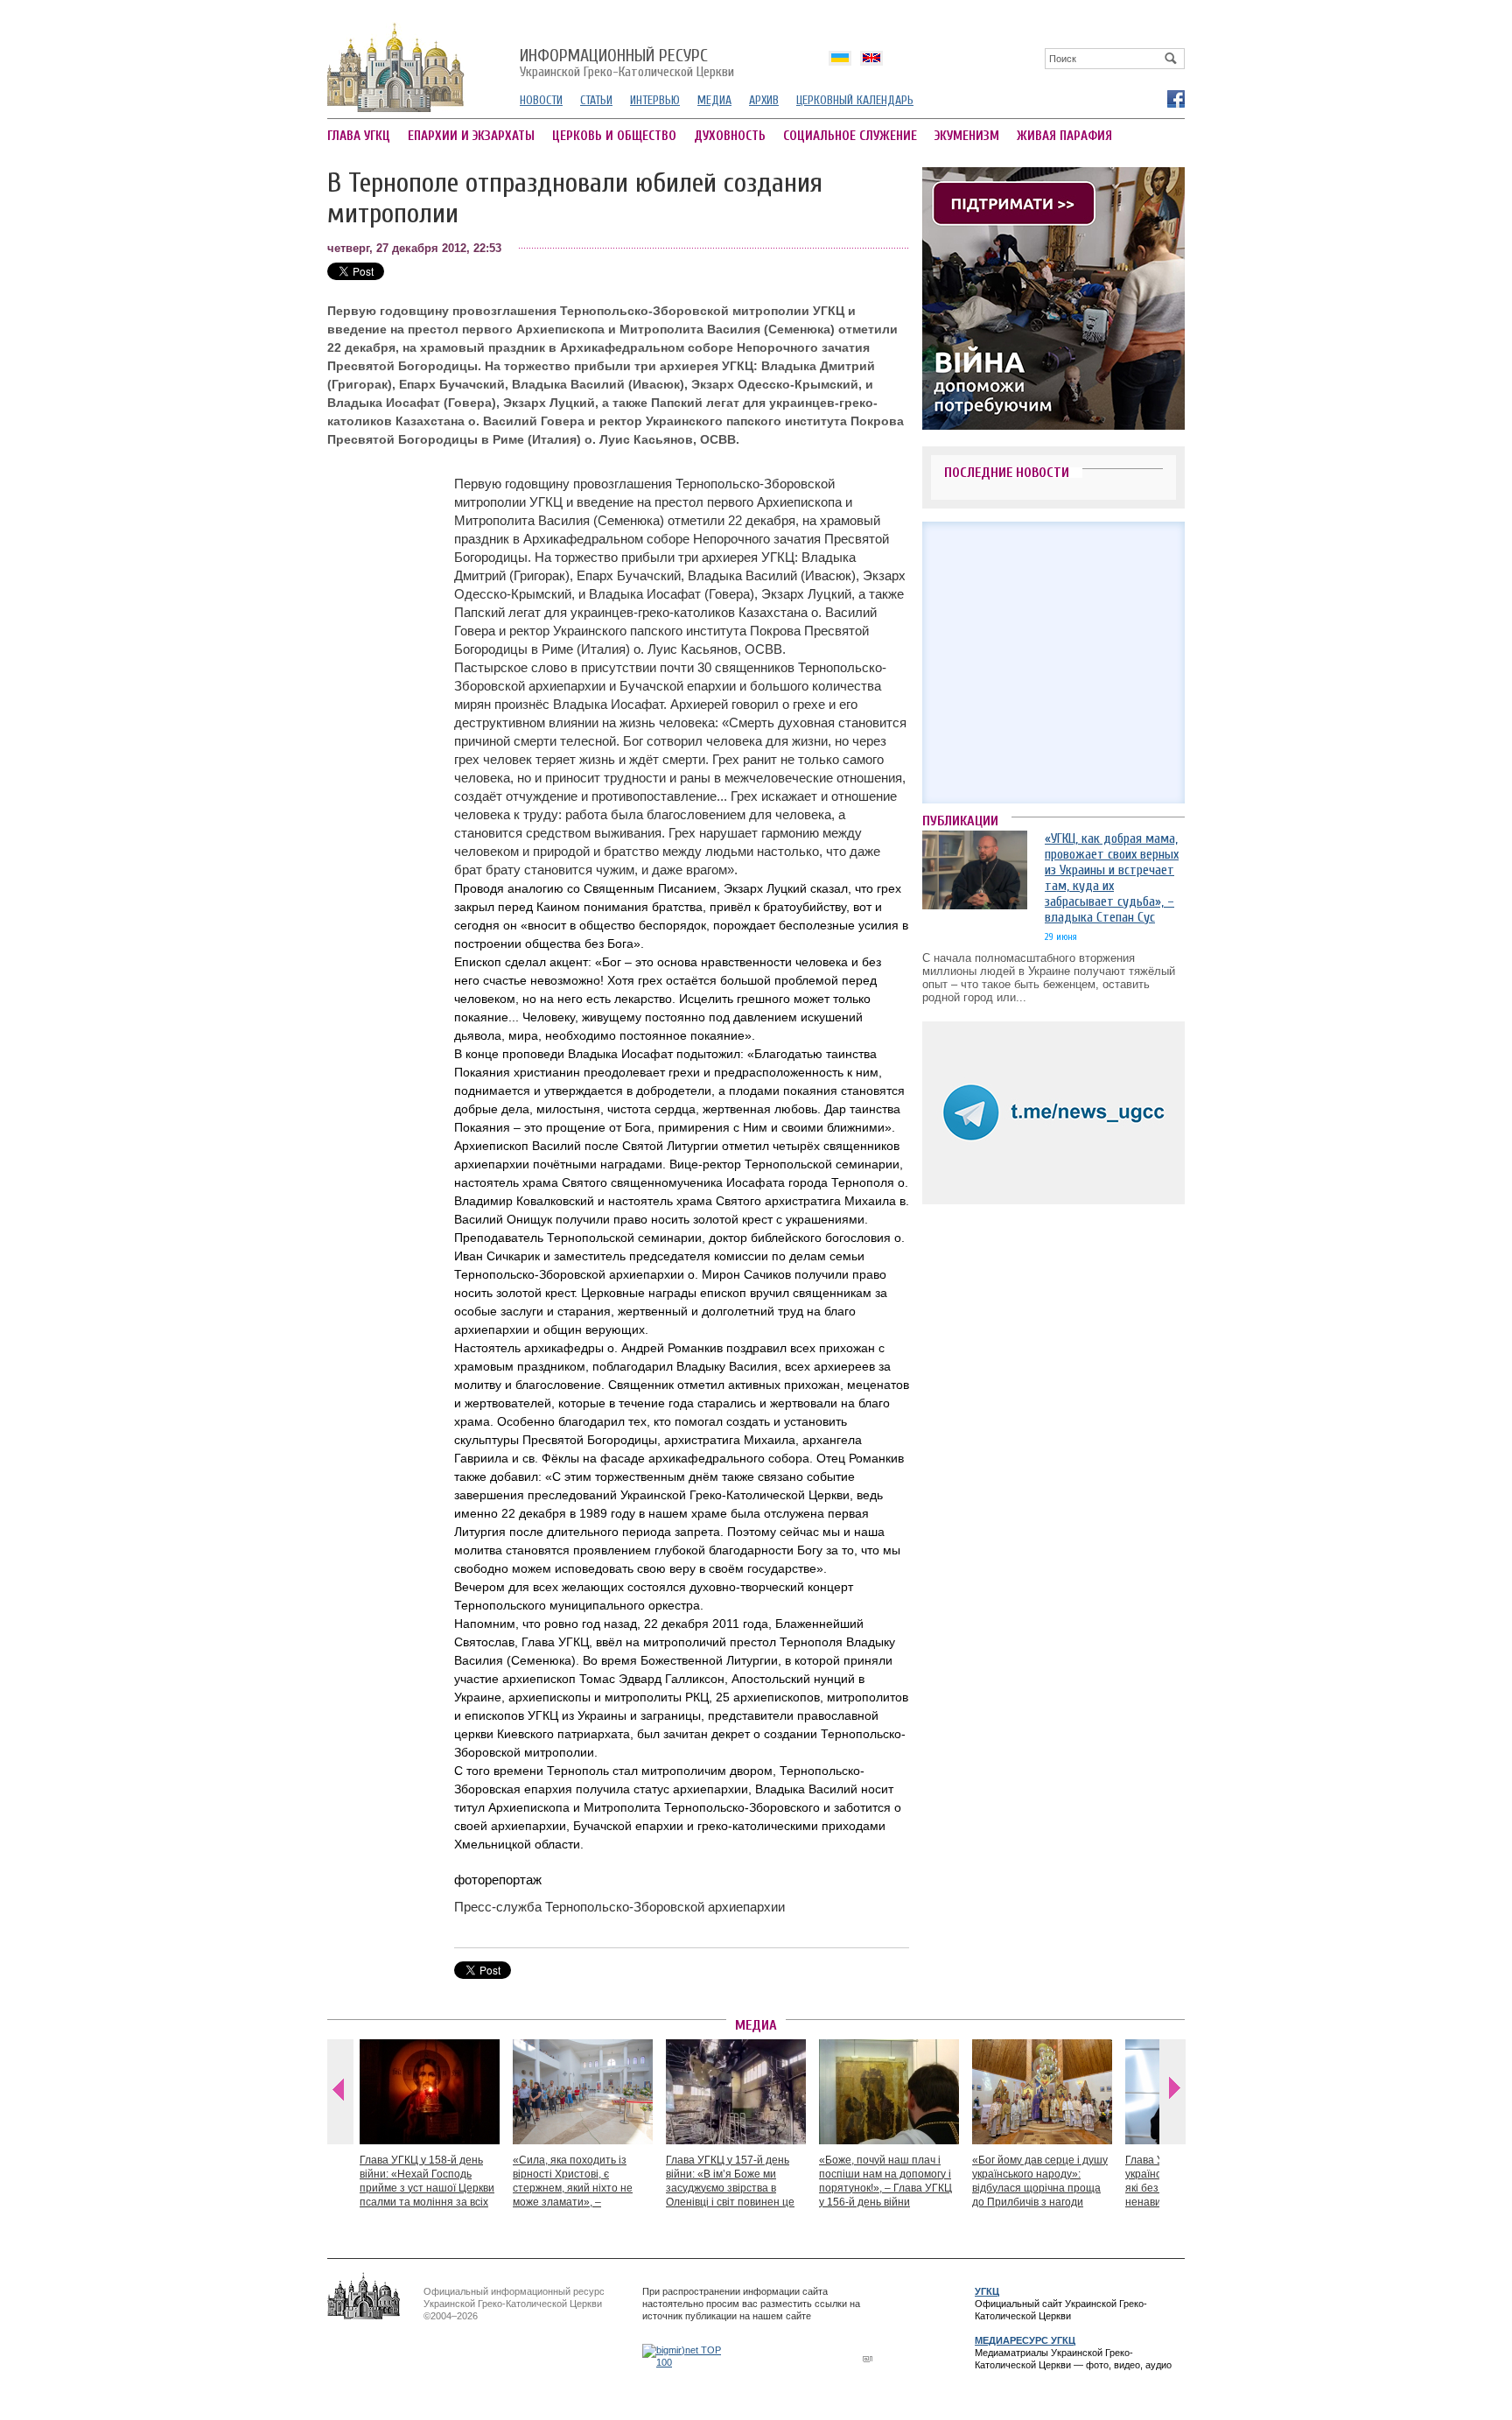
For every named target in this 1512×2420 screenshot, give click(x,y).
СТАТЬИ (596, 100)
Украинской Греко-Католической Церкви (627, 64)
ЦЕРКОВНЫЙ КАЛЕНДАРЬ (855, 100)
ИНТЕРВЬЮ (655, 100)
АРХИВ (764, 100)
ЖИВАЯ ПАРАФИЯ (1064, 136)
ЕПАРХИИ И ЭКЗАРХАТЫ (471, 136)
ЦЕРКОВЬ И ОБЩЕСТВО (614, 136)
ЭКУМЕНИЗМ (967, 136)
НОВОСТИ (541, 100)
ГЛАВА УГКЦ (359, 136)
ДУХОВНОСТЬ (730, 136)
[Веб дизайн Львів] (870, 2358)
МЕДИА (714, 100)
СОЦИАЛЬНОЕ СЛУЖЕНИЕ (850, 136)
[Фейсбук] (1175, 98)
